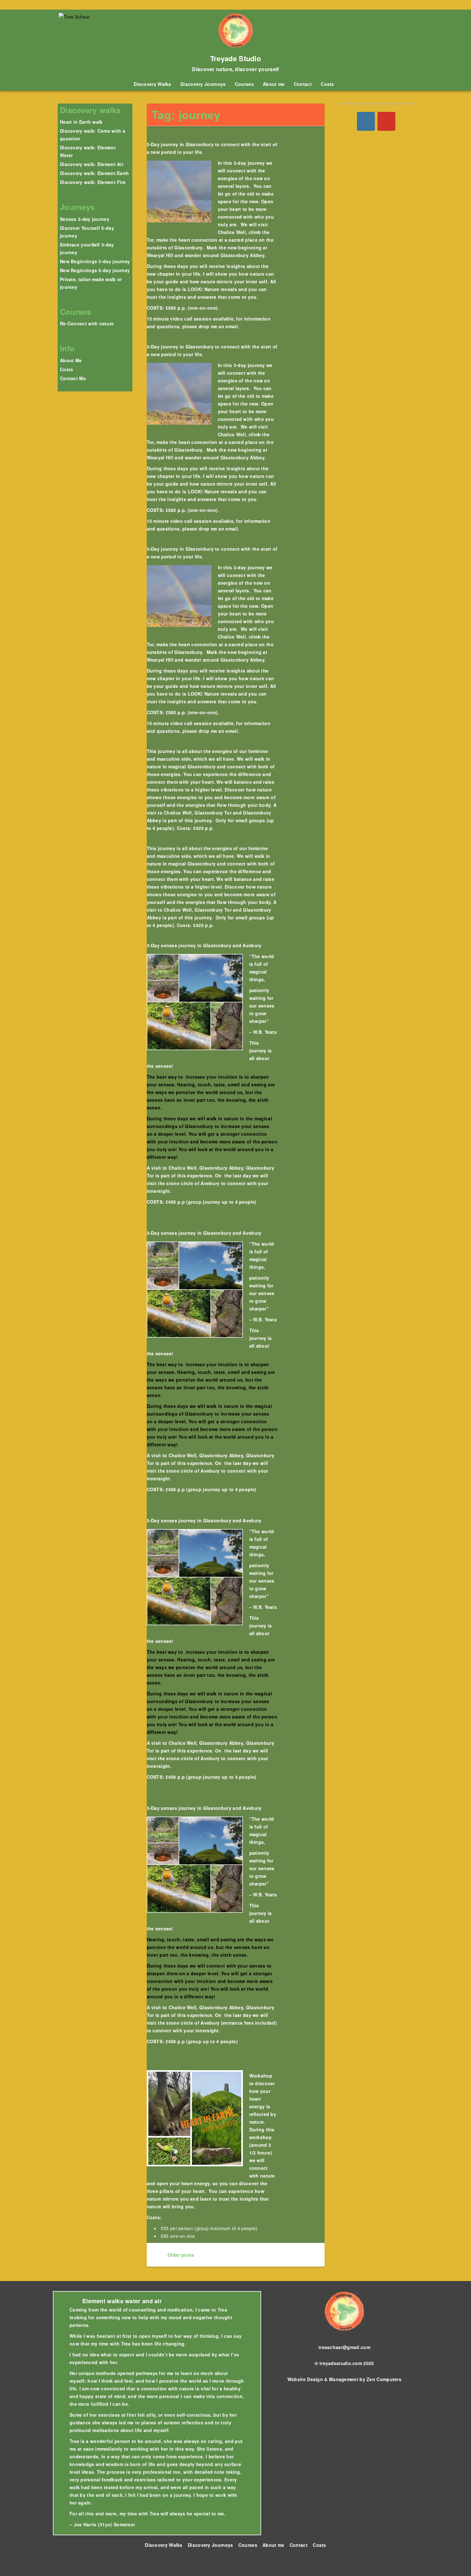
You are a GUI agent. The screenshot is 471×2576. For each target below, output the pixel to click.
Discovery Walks (153, 84)
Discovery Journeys (203, 84)
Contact (303, 84)
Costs (327, 84)
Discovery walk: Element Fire (93, 182)
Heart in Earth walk (81, 122)
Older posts (180, 2255)
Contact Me (73, 378)
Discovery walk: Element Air (92, 164)
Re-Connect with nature (87, 323)
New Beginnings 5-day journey (95, 270)
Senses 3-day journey (85, 219)
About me (274, 84)
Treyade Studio (235, 58)
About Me (71, 360)
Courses (244, 84)
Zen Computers (384, 2379)
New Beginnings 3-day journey (95, 261)
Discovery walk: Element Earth (95, 173)
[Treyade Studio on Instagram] (366, 121)
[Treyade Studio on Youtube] (386, 121)
